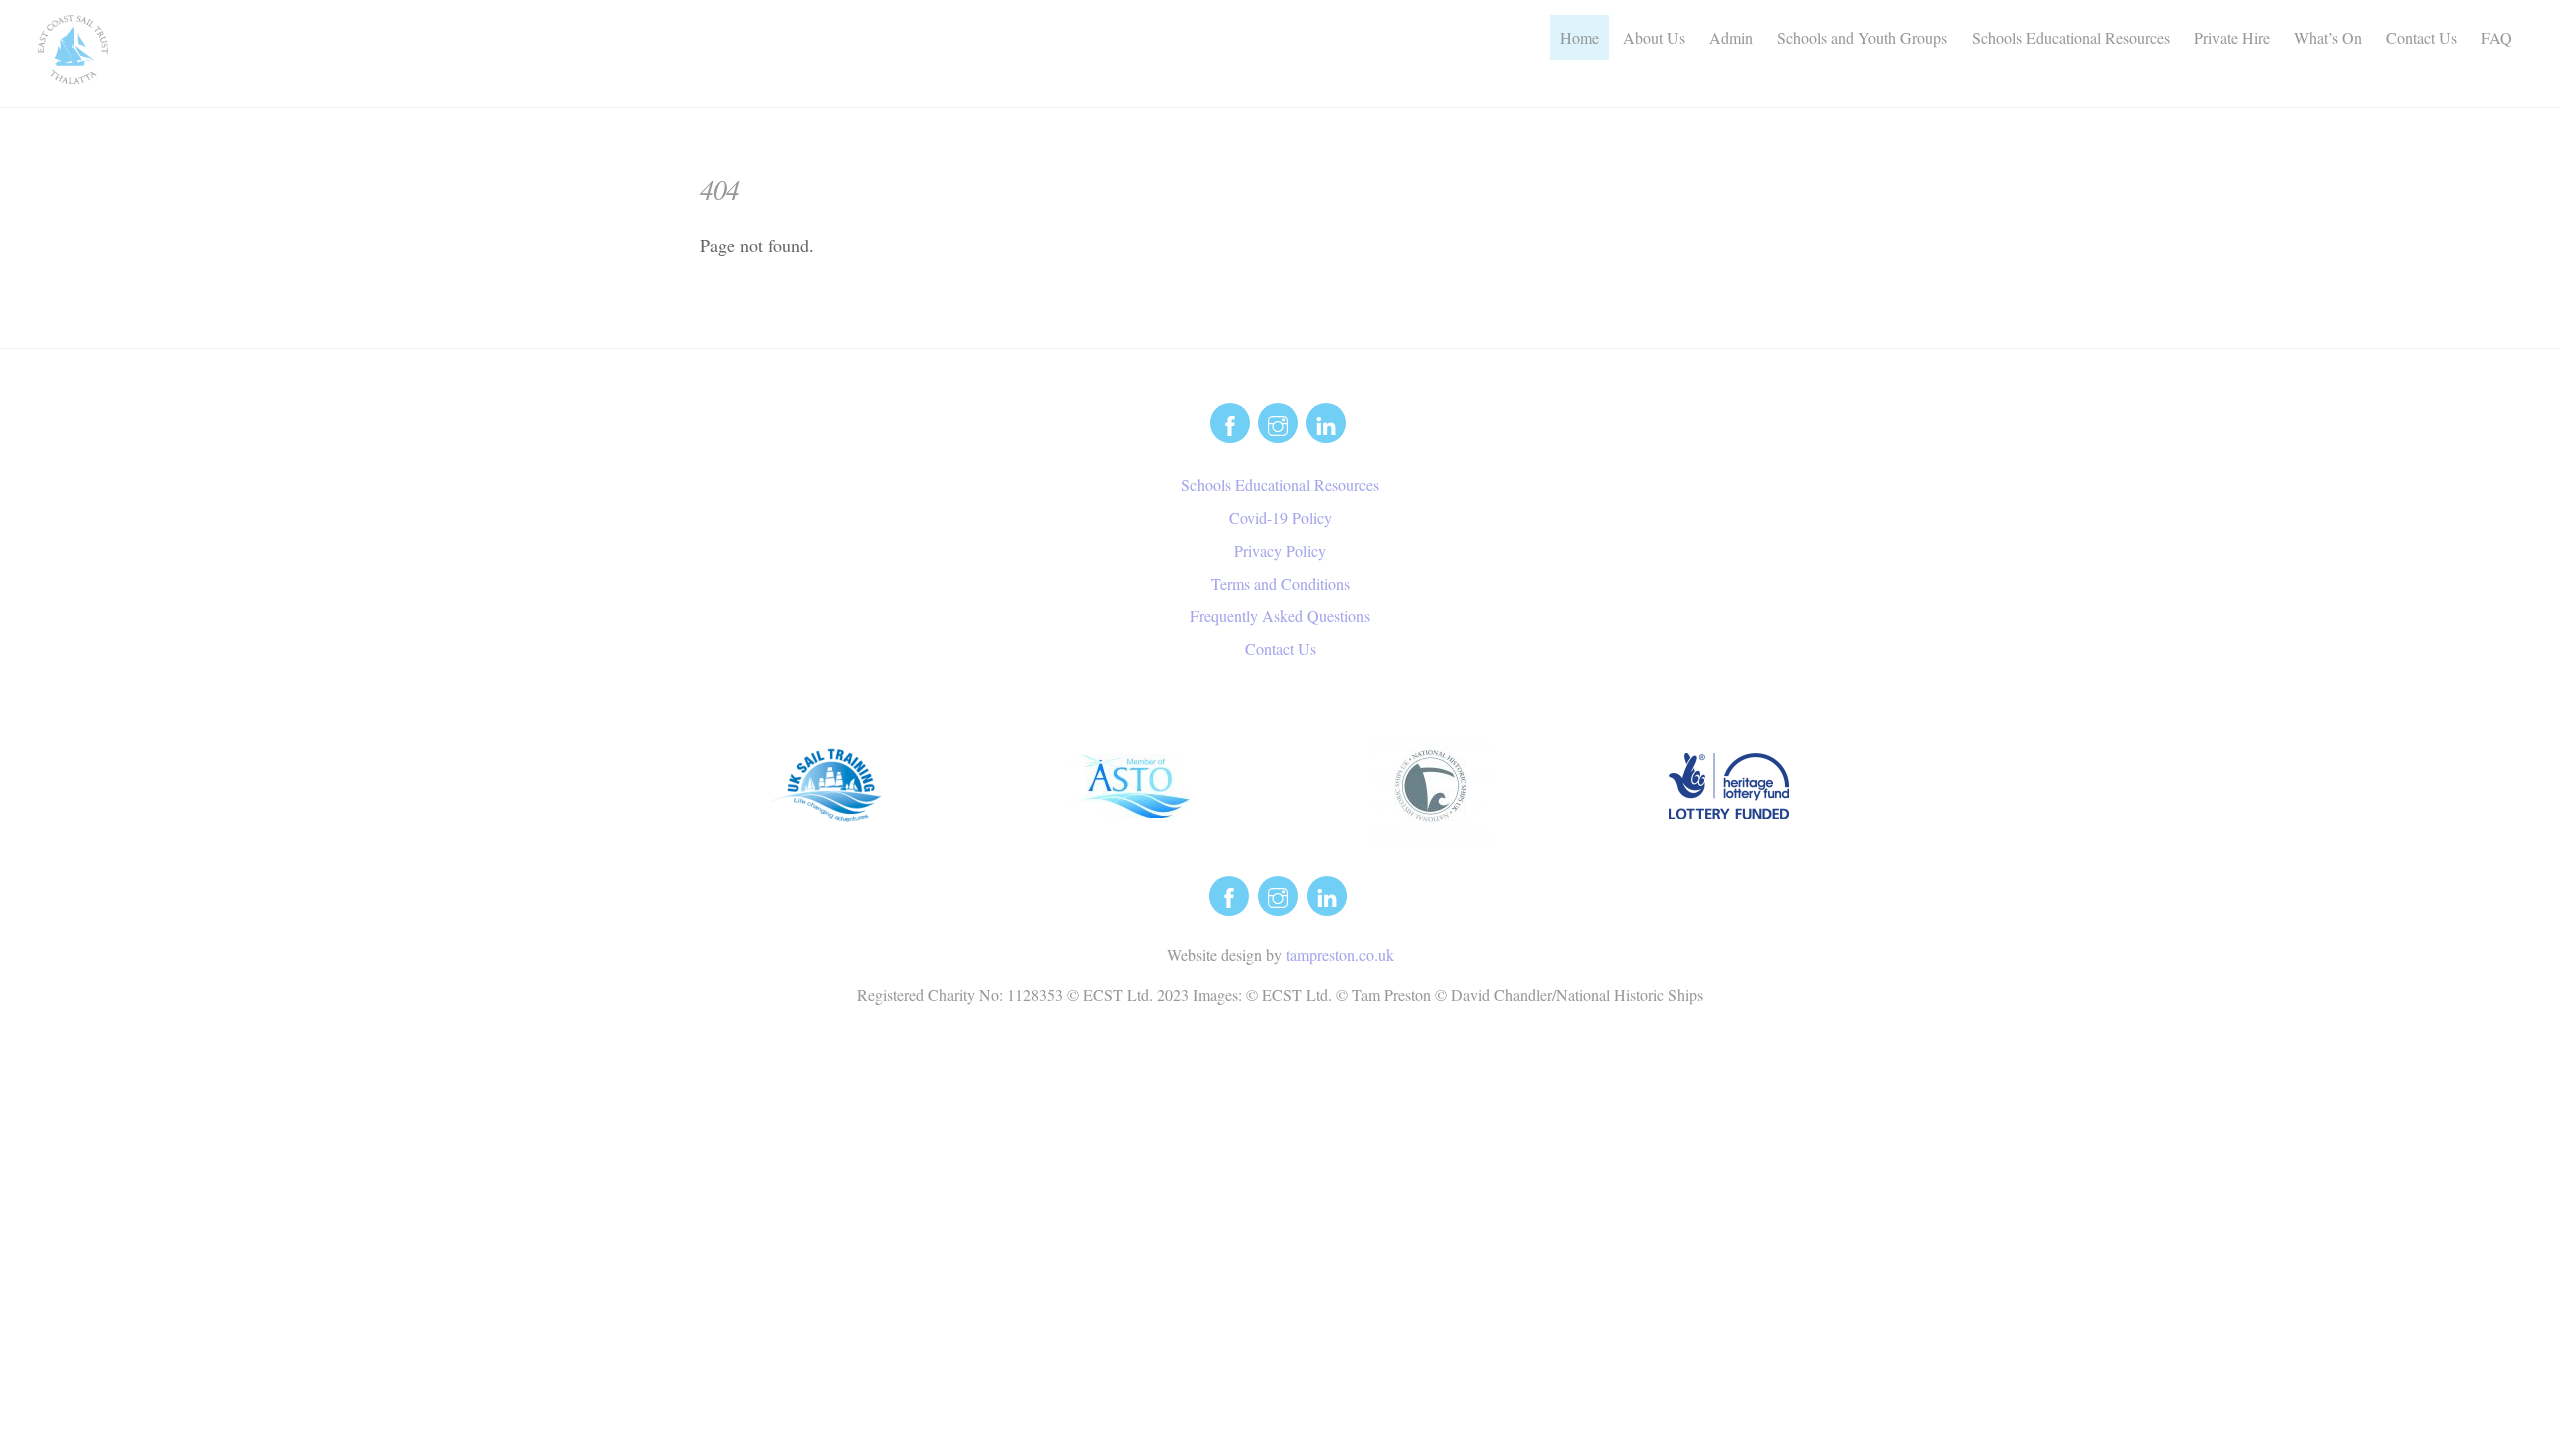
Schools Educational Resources (2071, 37)
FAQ (2496, 37)
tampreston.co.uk (1340, 954)
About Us (1654, 37)
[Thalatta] (73, 72)
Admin (1731, 37)
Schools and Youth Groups (1862, 37)
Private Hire (2232, 37)
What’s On (2328, 37)
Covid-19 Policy (1280, 517)
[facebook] (1230, 420)
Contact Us (2421, 37)
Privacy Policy (1280, 550)
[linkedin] (1326, 420)
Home (1579, 37)
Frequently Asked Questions (1280, 615)
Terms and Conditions (1280, 583)
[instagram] (1278, 420)
